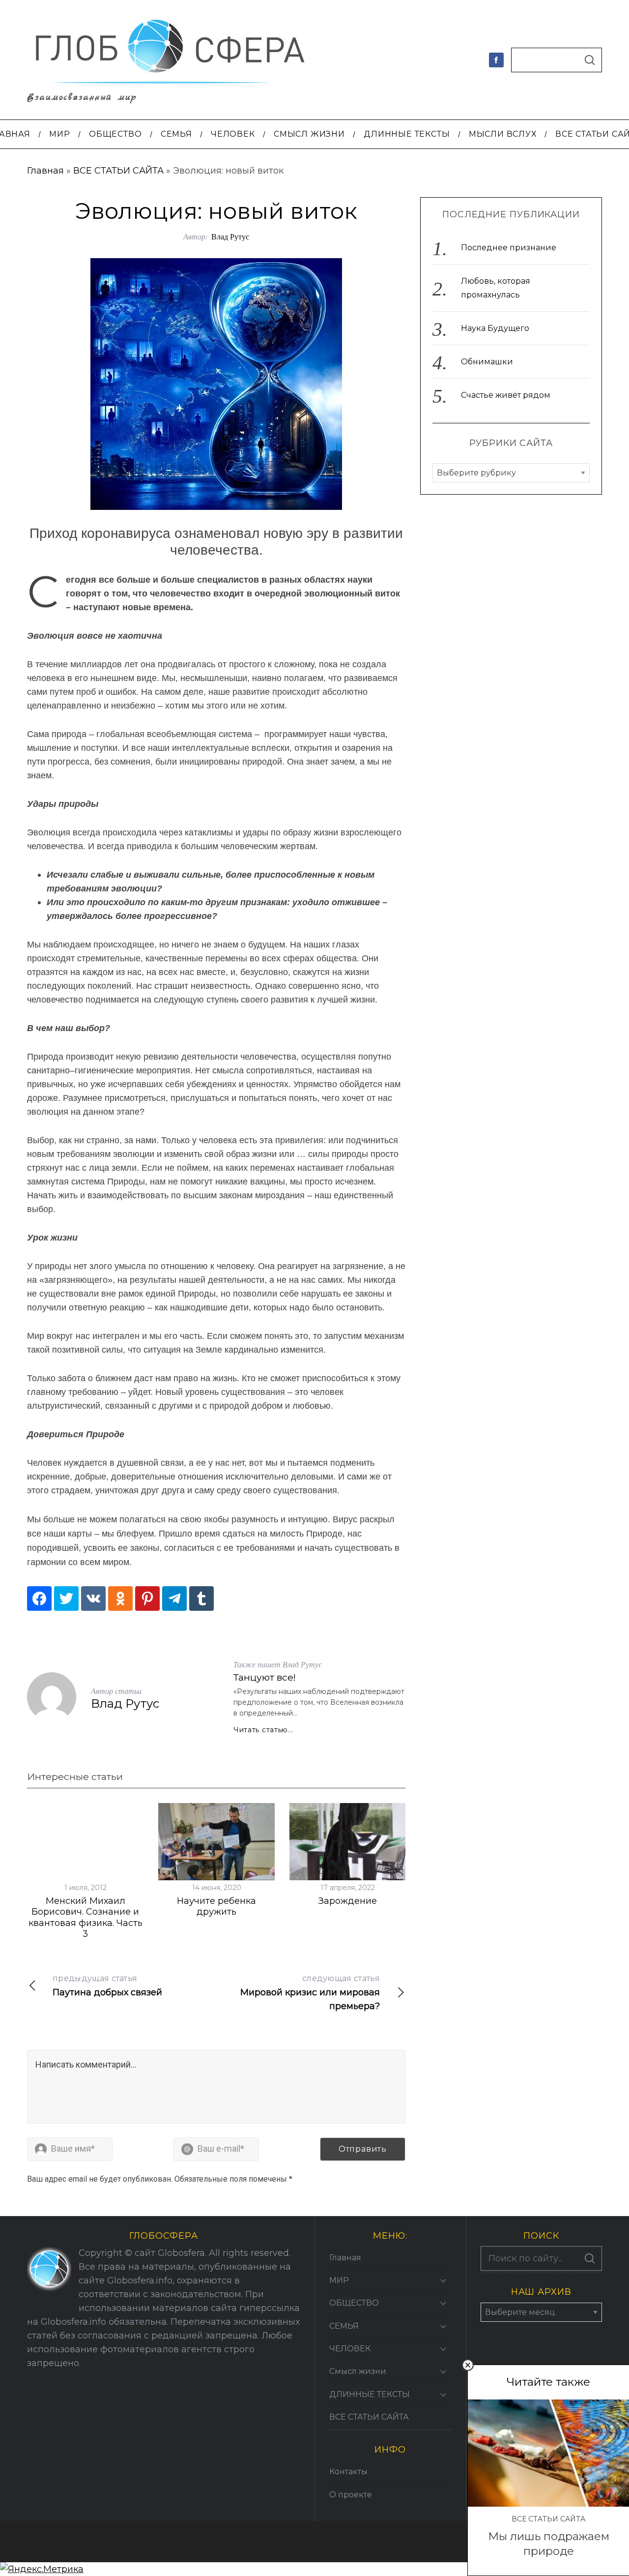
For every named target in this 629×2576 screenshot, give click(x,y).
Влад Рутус (230, 236)
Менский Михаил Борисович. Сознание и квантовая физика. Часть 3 (86, 1918)
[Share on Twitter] (66, 1599)
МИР (339, 2280)
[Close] (468, 2365)
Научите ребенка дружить (216, 1907)
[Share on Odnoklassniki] (120, 1599)
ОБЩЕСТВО (354, 2303)
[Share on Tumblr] (201, 1599)
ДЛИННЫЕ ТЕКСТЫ (370, 2394)
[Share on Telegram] (174, 1599)
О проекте (351, 2495)
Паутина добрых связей (107, 1986)
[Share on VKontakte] (93, 1599)
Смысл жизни (358, 2371)
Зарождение (348, 1901)
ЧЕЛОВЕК (350, 2349)
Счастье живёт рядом (506, 395)
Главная (45, 171)
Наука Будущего (495, 328)
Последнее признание (509, 248)
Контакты (348, 2472)
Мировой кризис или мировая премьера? (310, 1993)
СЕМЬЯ (344, 2326)
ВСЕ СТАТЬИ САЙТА (118, 171)
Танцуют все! (265, 1677)
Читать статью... (263, 1730)
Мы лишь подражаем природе (549, 2543)
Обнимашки (487, 362)
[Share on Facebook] (39, 1599)
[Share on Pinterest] (147, 1599)
